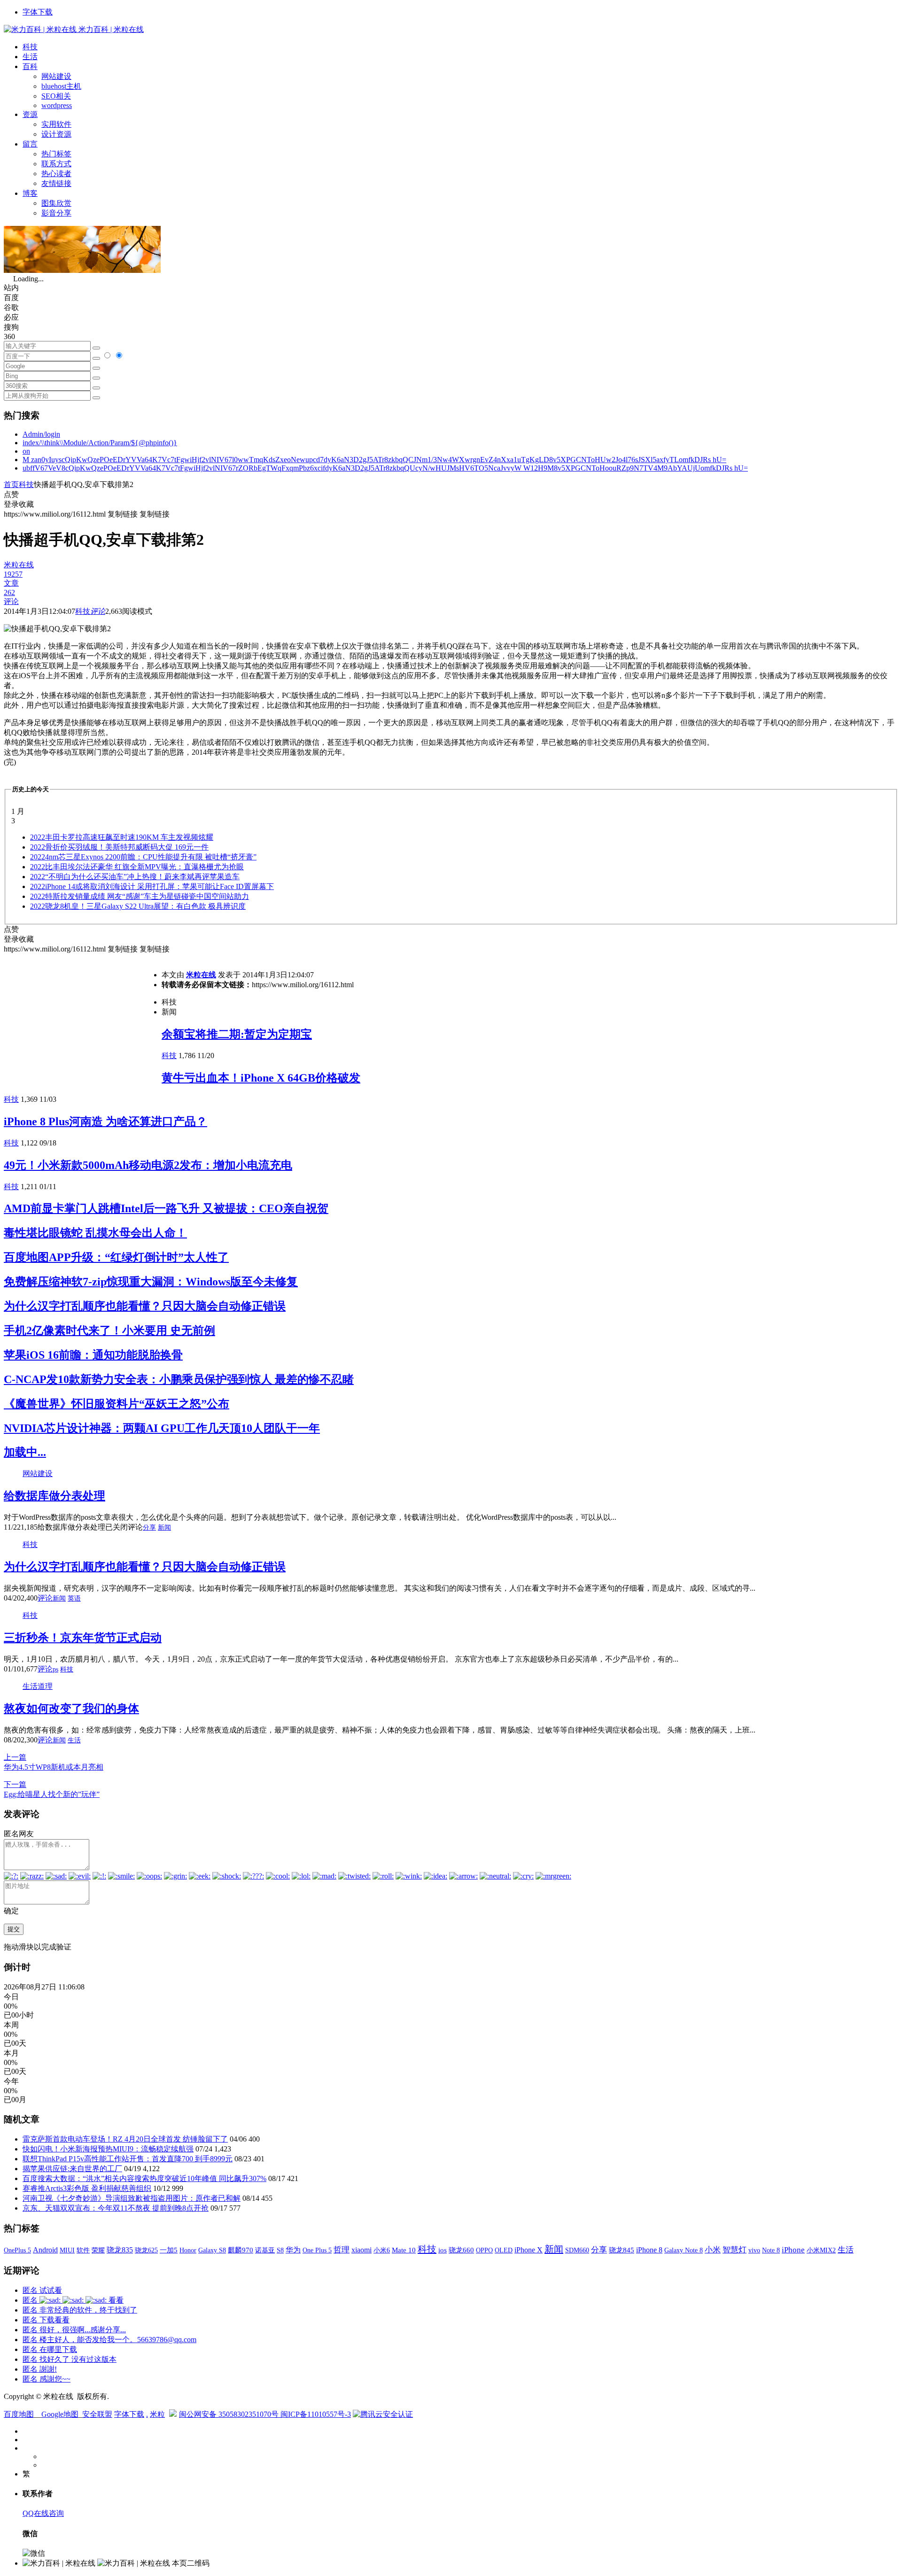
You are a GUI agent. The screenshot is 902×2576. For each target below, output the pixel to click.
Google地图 (60, 2414)
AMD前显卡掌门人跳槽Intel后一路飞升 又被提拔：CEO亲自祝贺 (166, 1208)
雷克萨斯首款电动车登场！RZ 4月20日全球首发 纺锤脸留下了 (125, 2139)
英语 (74, 1598)
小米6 (382, 2250)
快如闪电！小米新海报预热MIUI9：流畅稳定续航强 (108, 2149)
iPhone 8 (649, 2250)
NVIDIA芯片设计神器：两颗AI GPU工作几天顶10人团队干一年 (162, 1428)
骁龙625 (146, 2250)
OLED (504, 2250)
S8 (280, 2250)
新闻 (164, 1528)
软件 (83, 2250)
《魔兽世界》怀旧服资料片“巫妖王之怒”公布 (117, 1404)
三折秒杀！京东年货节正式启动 (83, 1638)
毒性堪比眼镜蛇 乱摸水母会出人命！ (95, 1233)
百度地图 (19, 2414)
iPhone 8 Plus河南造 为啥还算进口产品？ (105, 1122)
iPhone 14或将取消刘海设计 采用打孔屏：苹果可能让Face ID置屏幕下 (152, 886)
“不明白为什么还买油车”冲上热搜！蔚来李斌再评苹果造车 (135, 877)
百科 (30, 66)
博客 (30, 193)
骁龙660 (461, 2250)
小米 (713, 2250)
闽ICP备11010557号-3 (316, 2414)
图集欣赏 (56, 203)
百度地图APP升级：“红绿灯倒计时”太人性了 (116, 1257)
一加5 (169, 2250)
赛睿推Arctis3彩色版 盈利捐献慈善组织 (87, 2188)
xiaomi (362, 2250)
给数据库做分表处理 (54, 1496)
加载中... (25, 1452)
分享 (149, 1528)
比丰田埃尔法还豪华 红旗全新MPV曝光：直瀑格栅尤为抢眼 (137, 867)
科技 (30, 47)
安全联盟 (97, 2414)
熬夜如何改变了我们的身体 (71, 1709)
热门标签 (56, 154)
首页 (11, 484)
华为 (293, 2250)
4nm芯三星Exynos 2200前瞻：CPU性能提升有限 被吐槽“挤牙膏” (143, 857)
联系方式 (56, 164)
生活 (30, 57)
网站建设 (56, 76)
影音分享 (56, 213)
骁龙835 (120, 2250)
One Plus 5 (317, 2250)
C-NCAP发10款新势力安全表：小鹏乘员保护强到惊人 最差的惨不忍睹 (179, 1379)
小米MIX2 (821, 2250)
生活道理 (38, 1686)
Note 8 (771, 2250)
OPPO (484, 2250)
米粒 (157, 2414)
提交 (14, 1929)
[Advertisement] (83, 1020)
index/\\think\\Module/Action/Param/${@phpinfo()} (100, 443)
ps (55, 1669)
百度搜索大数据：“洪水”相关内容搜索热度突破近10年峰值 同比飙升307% (144, 2178)
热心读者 (56, 174)
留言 (30, 144)
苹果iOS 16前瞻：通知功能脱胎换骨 (93, 1355)
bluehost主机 (61, 86)
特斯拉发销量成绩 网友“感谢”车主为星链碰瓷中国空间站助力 (140, 896)
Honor (188, 2250)
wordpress (57, 105)
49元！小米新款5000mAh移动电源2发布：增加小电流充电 (148, 1165)
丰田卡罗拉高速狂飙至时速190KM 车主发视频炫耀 (122, 837)
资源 (30, 114)
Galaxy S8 (212, 2250)
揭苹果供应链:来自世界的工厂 (72, 2169)
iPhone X (529, 2250)
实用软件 (56, 124)
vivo (754, 2250)
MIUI (67, 2250)
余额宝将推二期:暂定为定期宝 (237, 1034)
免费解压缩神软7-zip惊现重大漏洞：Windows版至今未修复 (151, 1282)
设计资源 (56, 134)
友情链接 (56, 183)
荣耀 (98, 2250)
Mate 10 (404, 2250)
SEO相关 (56, 96)
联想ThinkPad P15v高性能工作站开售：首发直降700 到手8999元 (128, 2159)
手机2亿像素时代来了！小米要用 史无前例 (109, 1331)
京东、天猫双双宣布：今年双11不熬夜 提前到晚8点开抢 (116, 2208)
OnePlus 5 (17, 2250)
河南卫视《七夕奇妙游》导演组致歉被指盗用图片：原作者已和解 (132, 2198)
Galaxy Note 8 (684, 2250)
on (26, 451)
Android (45, 2250)
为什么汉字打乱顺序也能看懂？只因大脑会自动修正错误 (145, 1306)
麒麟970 (241, 2250)
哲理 (342, 2250)
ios (443, 2250)
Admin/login (41, 434)
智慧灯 (735, 2250)
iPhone (793, 2250)
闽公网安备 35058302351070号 (230, 2414)
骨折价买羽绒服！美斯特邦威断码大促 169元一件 (119, 847)
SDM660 (577, 2250)
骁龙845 (622, 2250)
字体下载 (38, 12)
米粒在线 (201, 975)
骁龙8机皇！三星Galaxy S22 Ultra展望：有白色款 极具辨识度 (138, 906)
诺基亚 (265, 2250)
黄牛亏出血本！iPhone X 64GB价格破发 (261, 1078)
